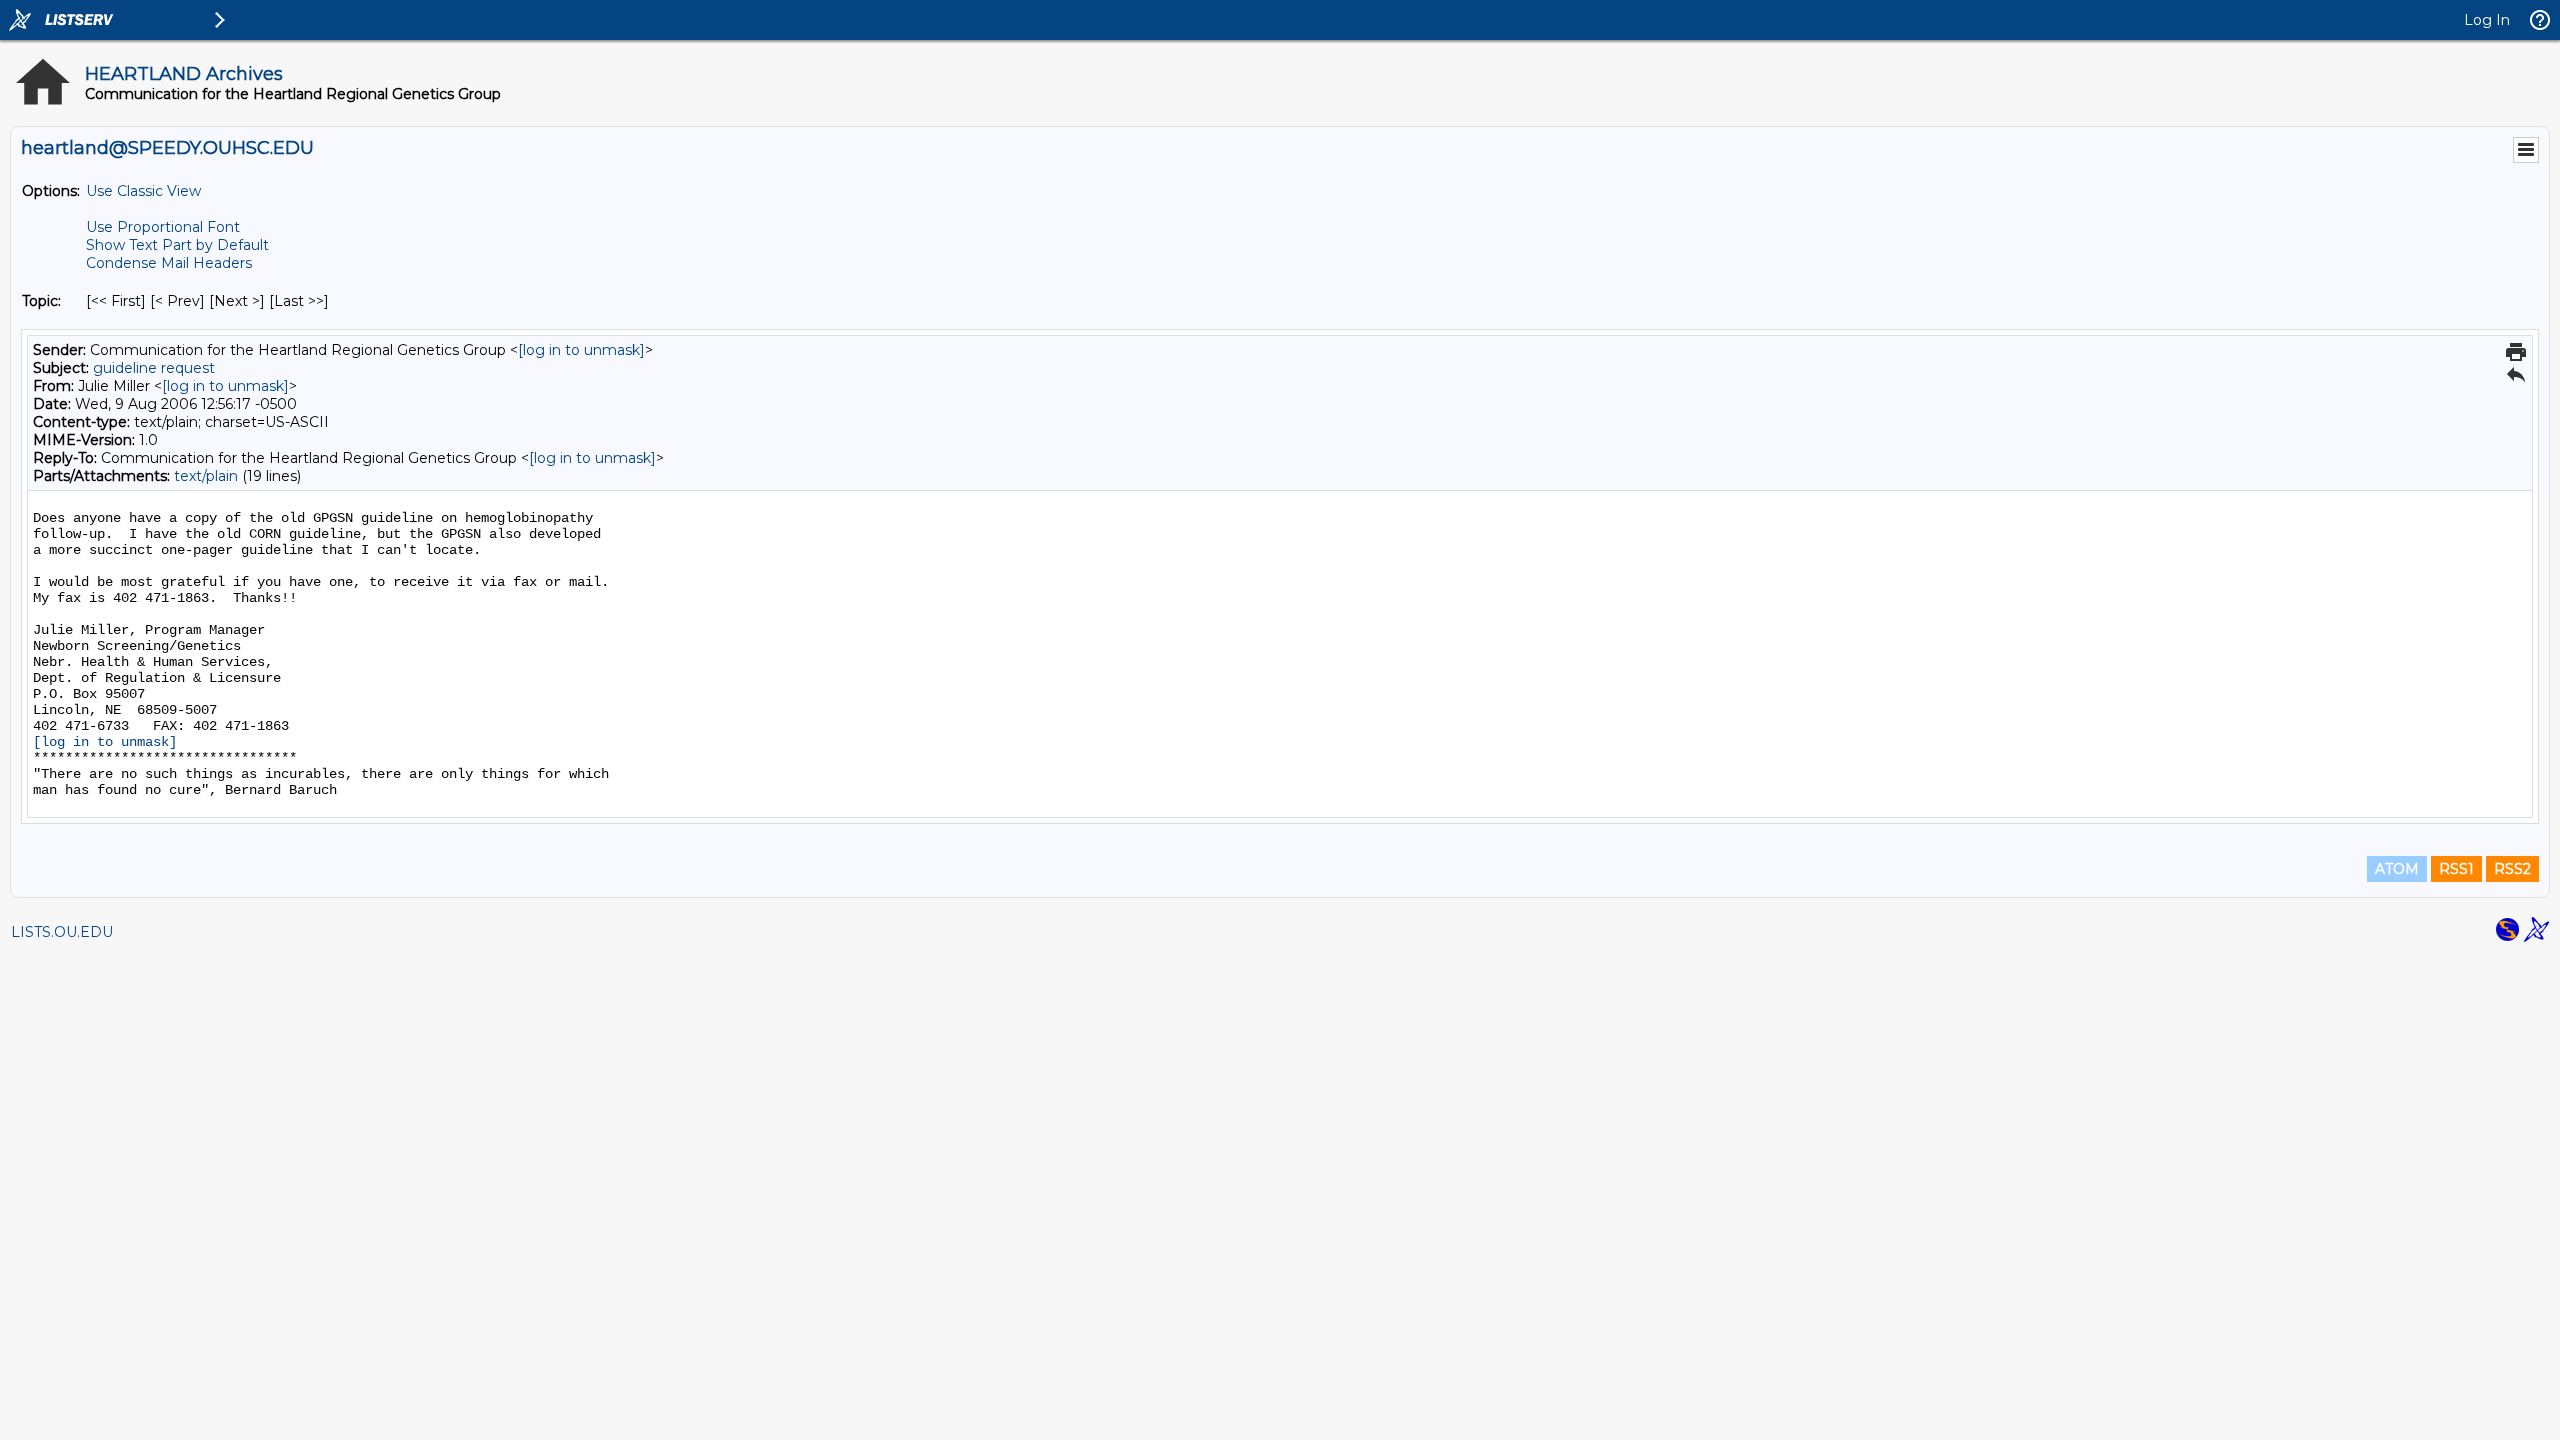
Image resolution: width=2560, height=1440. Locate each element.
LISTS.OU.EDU (62, 932)
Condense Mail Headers (169, 263)
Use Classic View (143, 191)
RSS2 (2512, 869)
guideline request (154, 368)
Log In (2487, 20)
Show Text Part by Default (177, 245)
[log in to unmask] (581, 350)
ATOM (2397, 869)
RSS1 (2456, 869)
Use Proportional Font (163, 227)
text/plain (206, 476)
